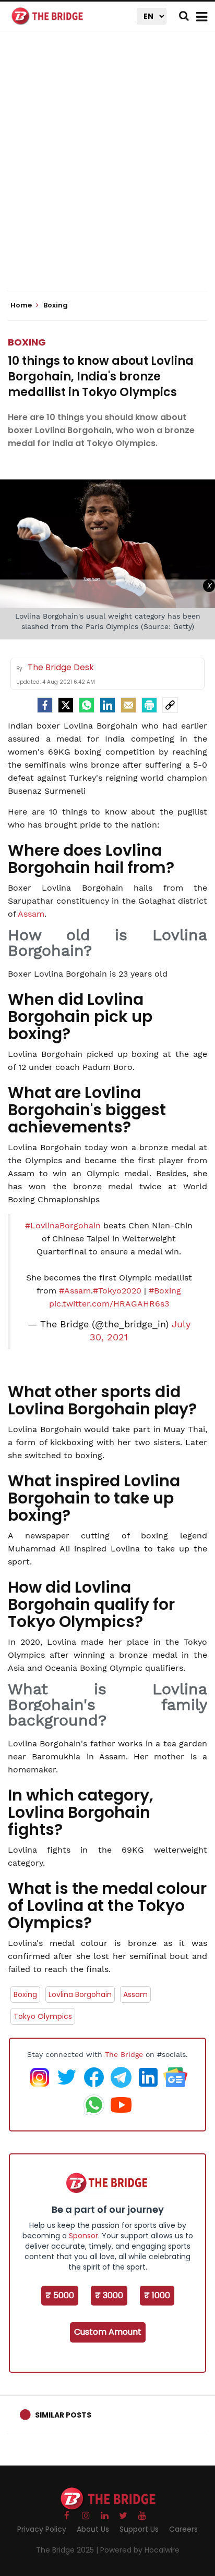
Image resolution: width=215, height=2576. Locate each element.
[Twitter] (66, 705)
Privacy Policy (42, 2529)
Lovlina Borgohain (80, 1994)
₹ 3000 (109, 2295)
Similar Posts (63, 2415)
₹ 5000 (60, 2295)
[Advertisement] (107, 170)
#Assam (75, 1291)
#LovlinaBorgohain (63, 1225)
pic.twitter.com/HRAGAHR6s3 (109, 1304)
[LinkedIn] (107, 705)
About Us (93, 2529)
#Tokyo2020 (117, 1291)
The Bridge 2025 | (68, 2550)
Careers (183, 2529)
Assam (31, 914)
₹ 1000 (157, 2295)
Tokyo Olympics (43, 2016)
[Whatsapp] (87, 705)
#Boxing (165, 1291)
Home (22, 305)
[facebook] (45, 705)
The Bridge (124, 2054)
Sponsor (83, 2236)
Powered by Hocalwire (140, 2550)
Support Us (139, 2529)
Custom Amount (108, 2332)
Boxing (27, 342)
